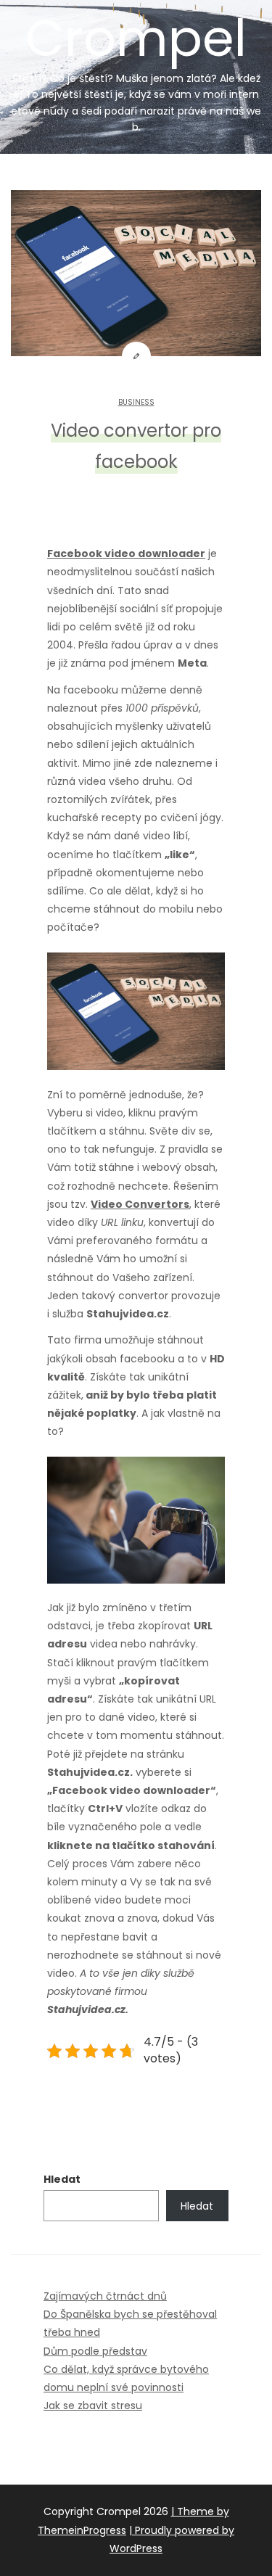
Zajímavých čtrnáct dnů (105, 2296)
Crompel (136, 68)
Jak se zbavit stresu (93, 2406)
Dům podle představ (95, 2351)
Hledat (62, 2179)
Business (136, 402)
